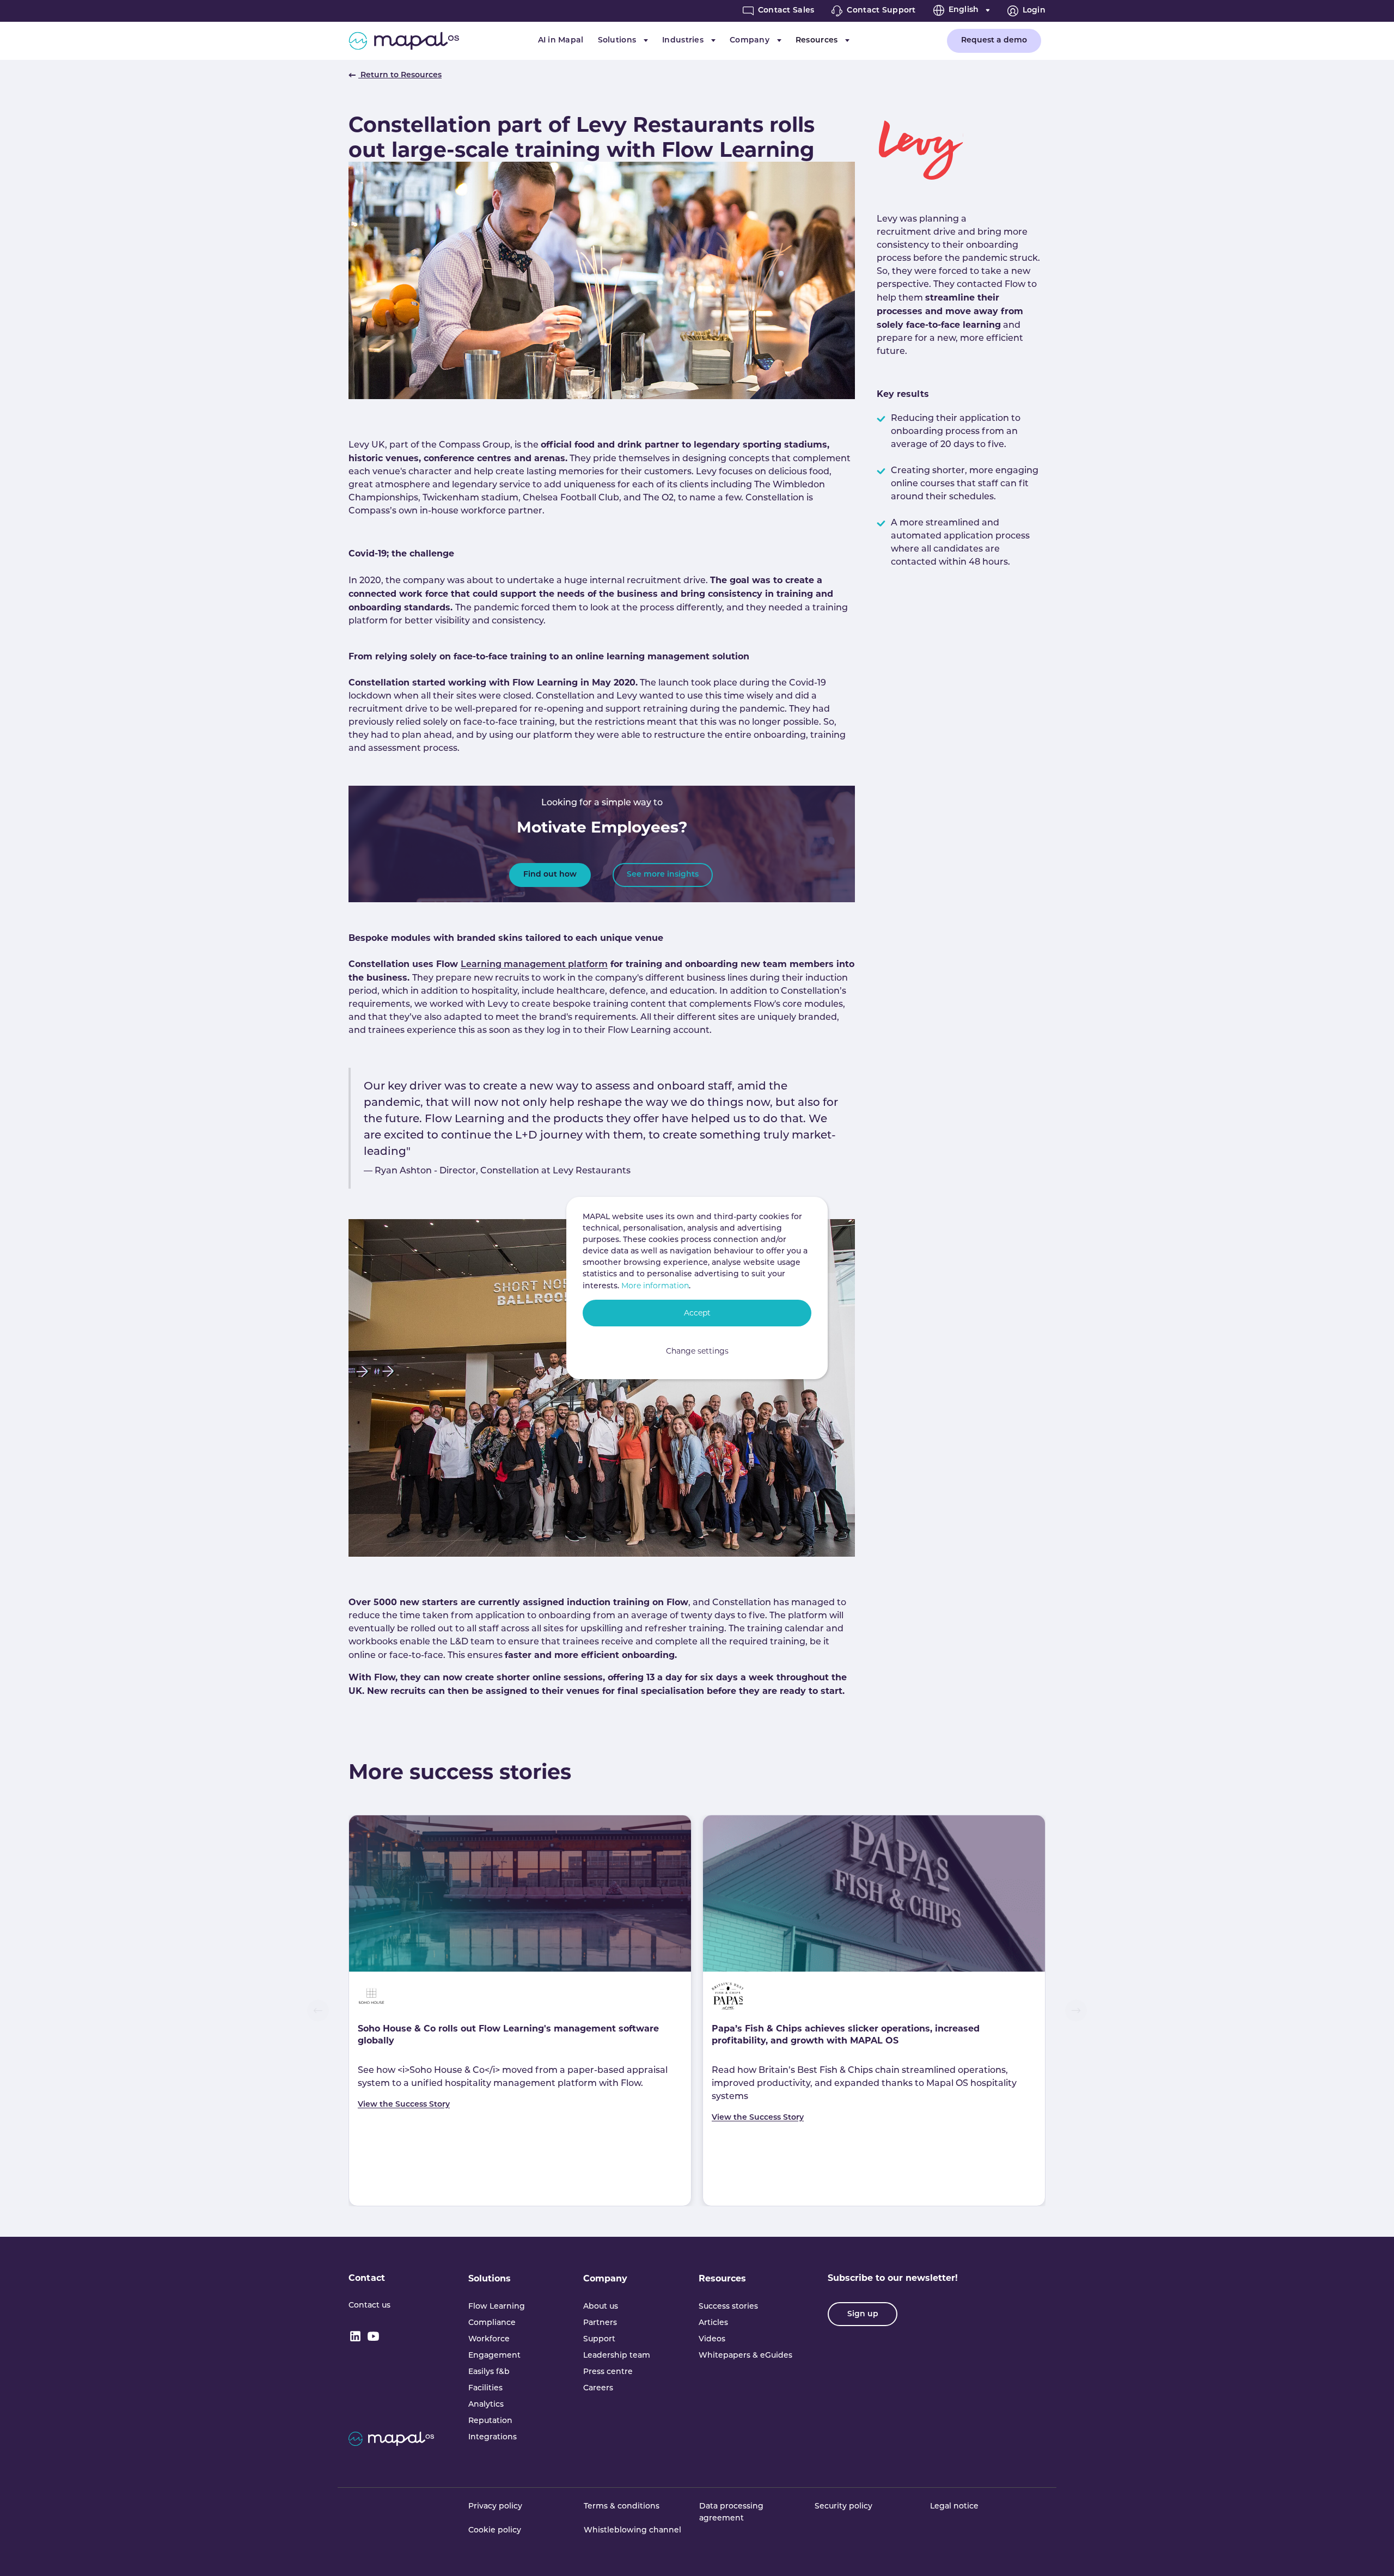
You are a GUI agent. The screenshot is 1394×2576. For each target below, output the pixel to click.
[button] (318, 2010)
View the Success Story (404, 2105)
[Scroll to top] (1370, 2552)
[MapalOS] (404, 41)
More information (655, 1286)
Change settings (697, 1351)
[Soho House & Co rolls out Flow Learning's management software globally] (520, 1893)
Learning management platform (534, 965)
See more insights (663, 875)
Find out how (550, 875)
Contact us (369, 2306)
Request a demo (994, 41)
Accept (697, 1313)
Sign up (863, 2314)
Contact (367, 2278)
